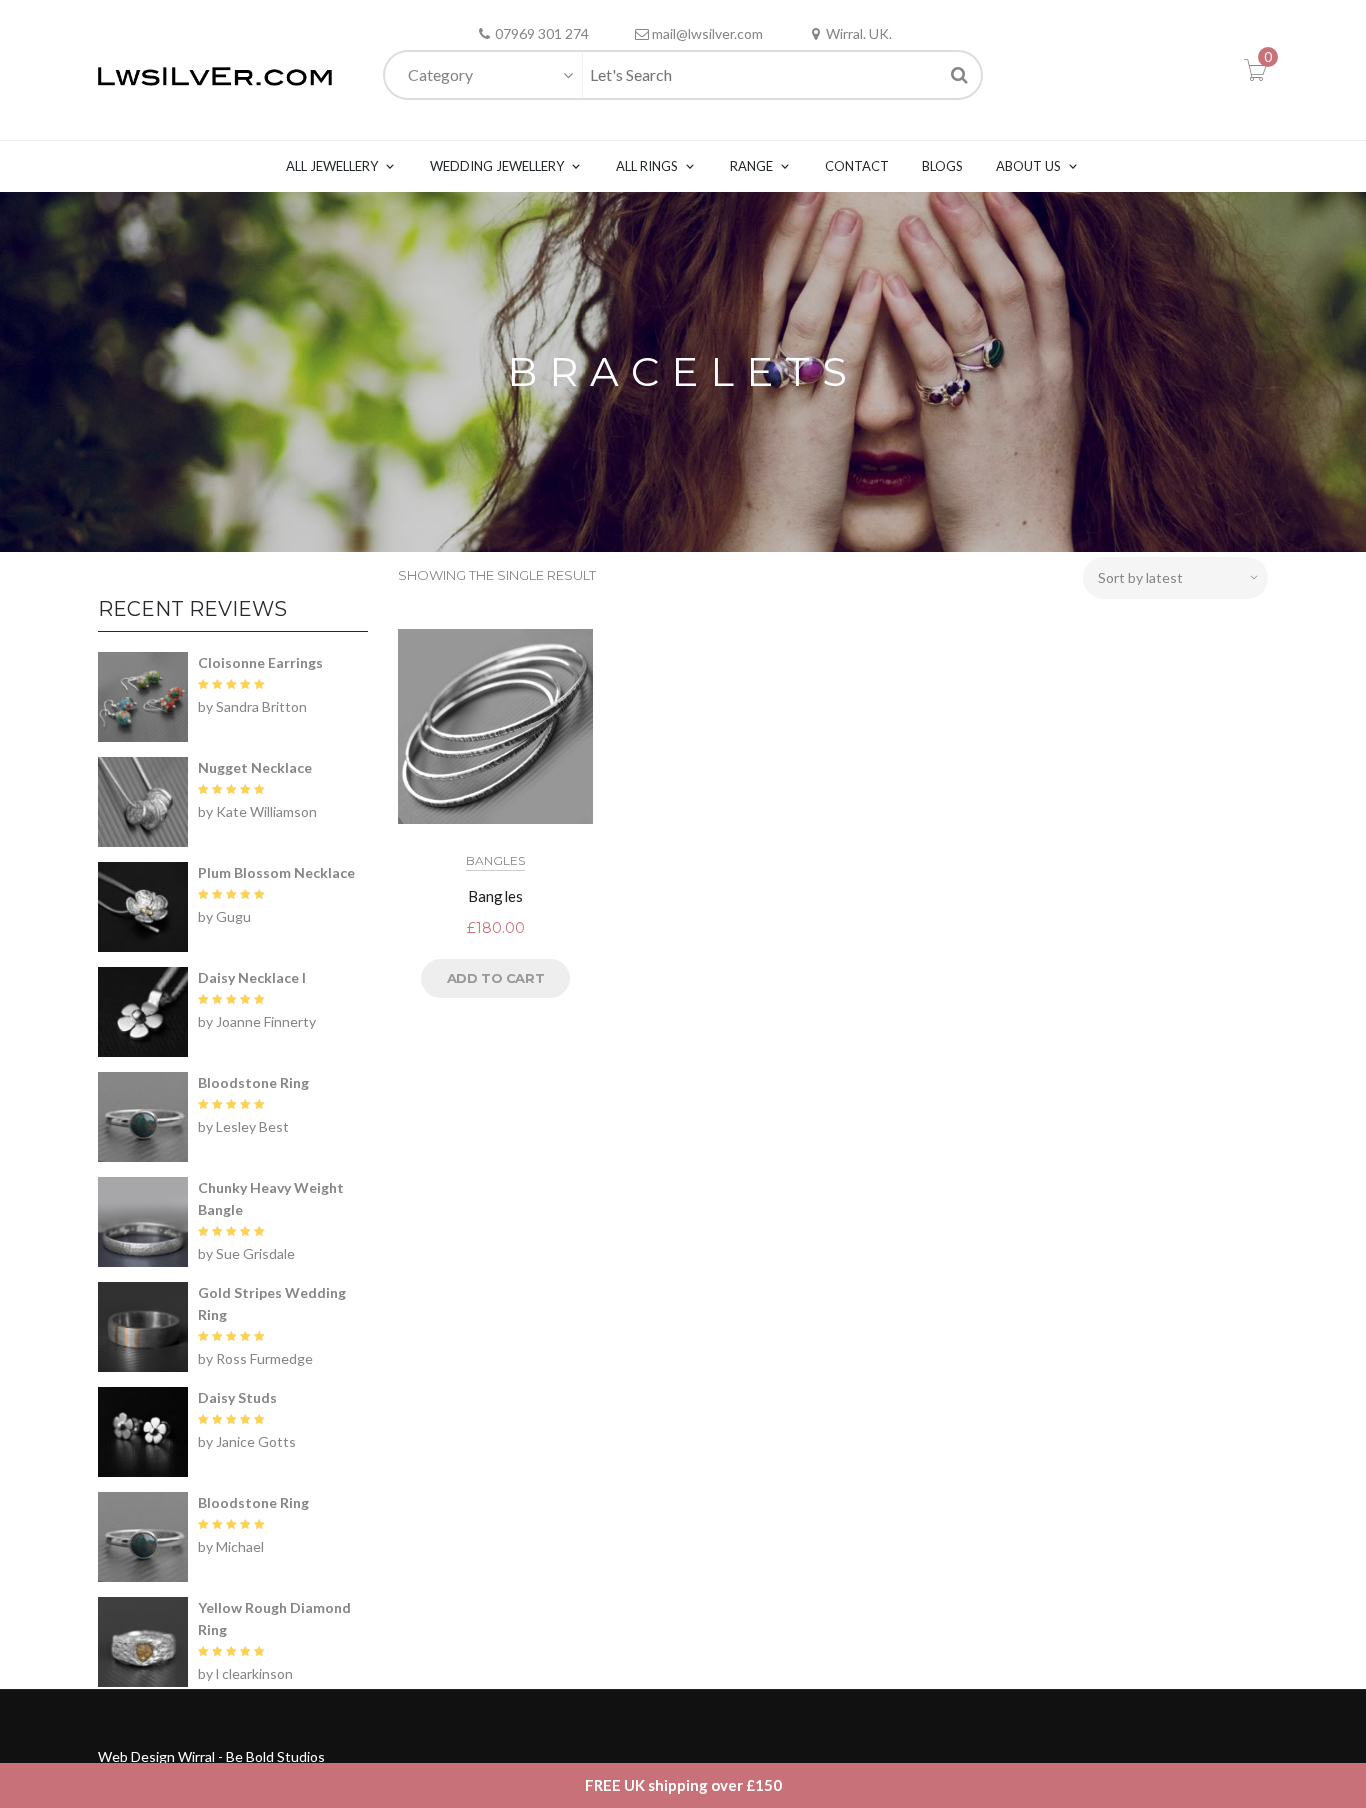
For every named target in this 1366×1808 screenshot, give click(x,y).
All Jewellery (332, 166)
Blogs (942, 166)
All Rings (647, 166)
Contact (857, 166)
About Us (1028, 166)
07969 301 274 (542, 33)
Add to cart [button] (496, 978)
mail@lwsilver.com (707, 33)
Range (751, 166)
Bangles (495, 860)
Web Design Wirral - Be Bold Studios (211, 1756)
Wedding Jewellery (497, 166)
